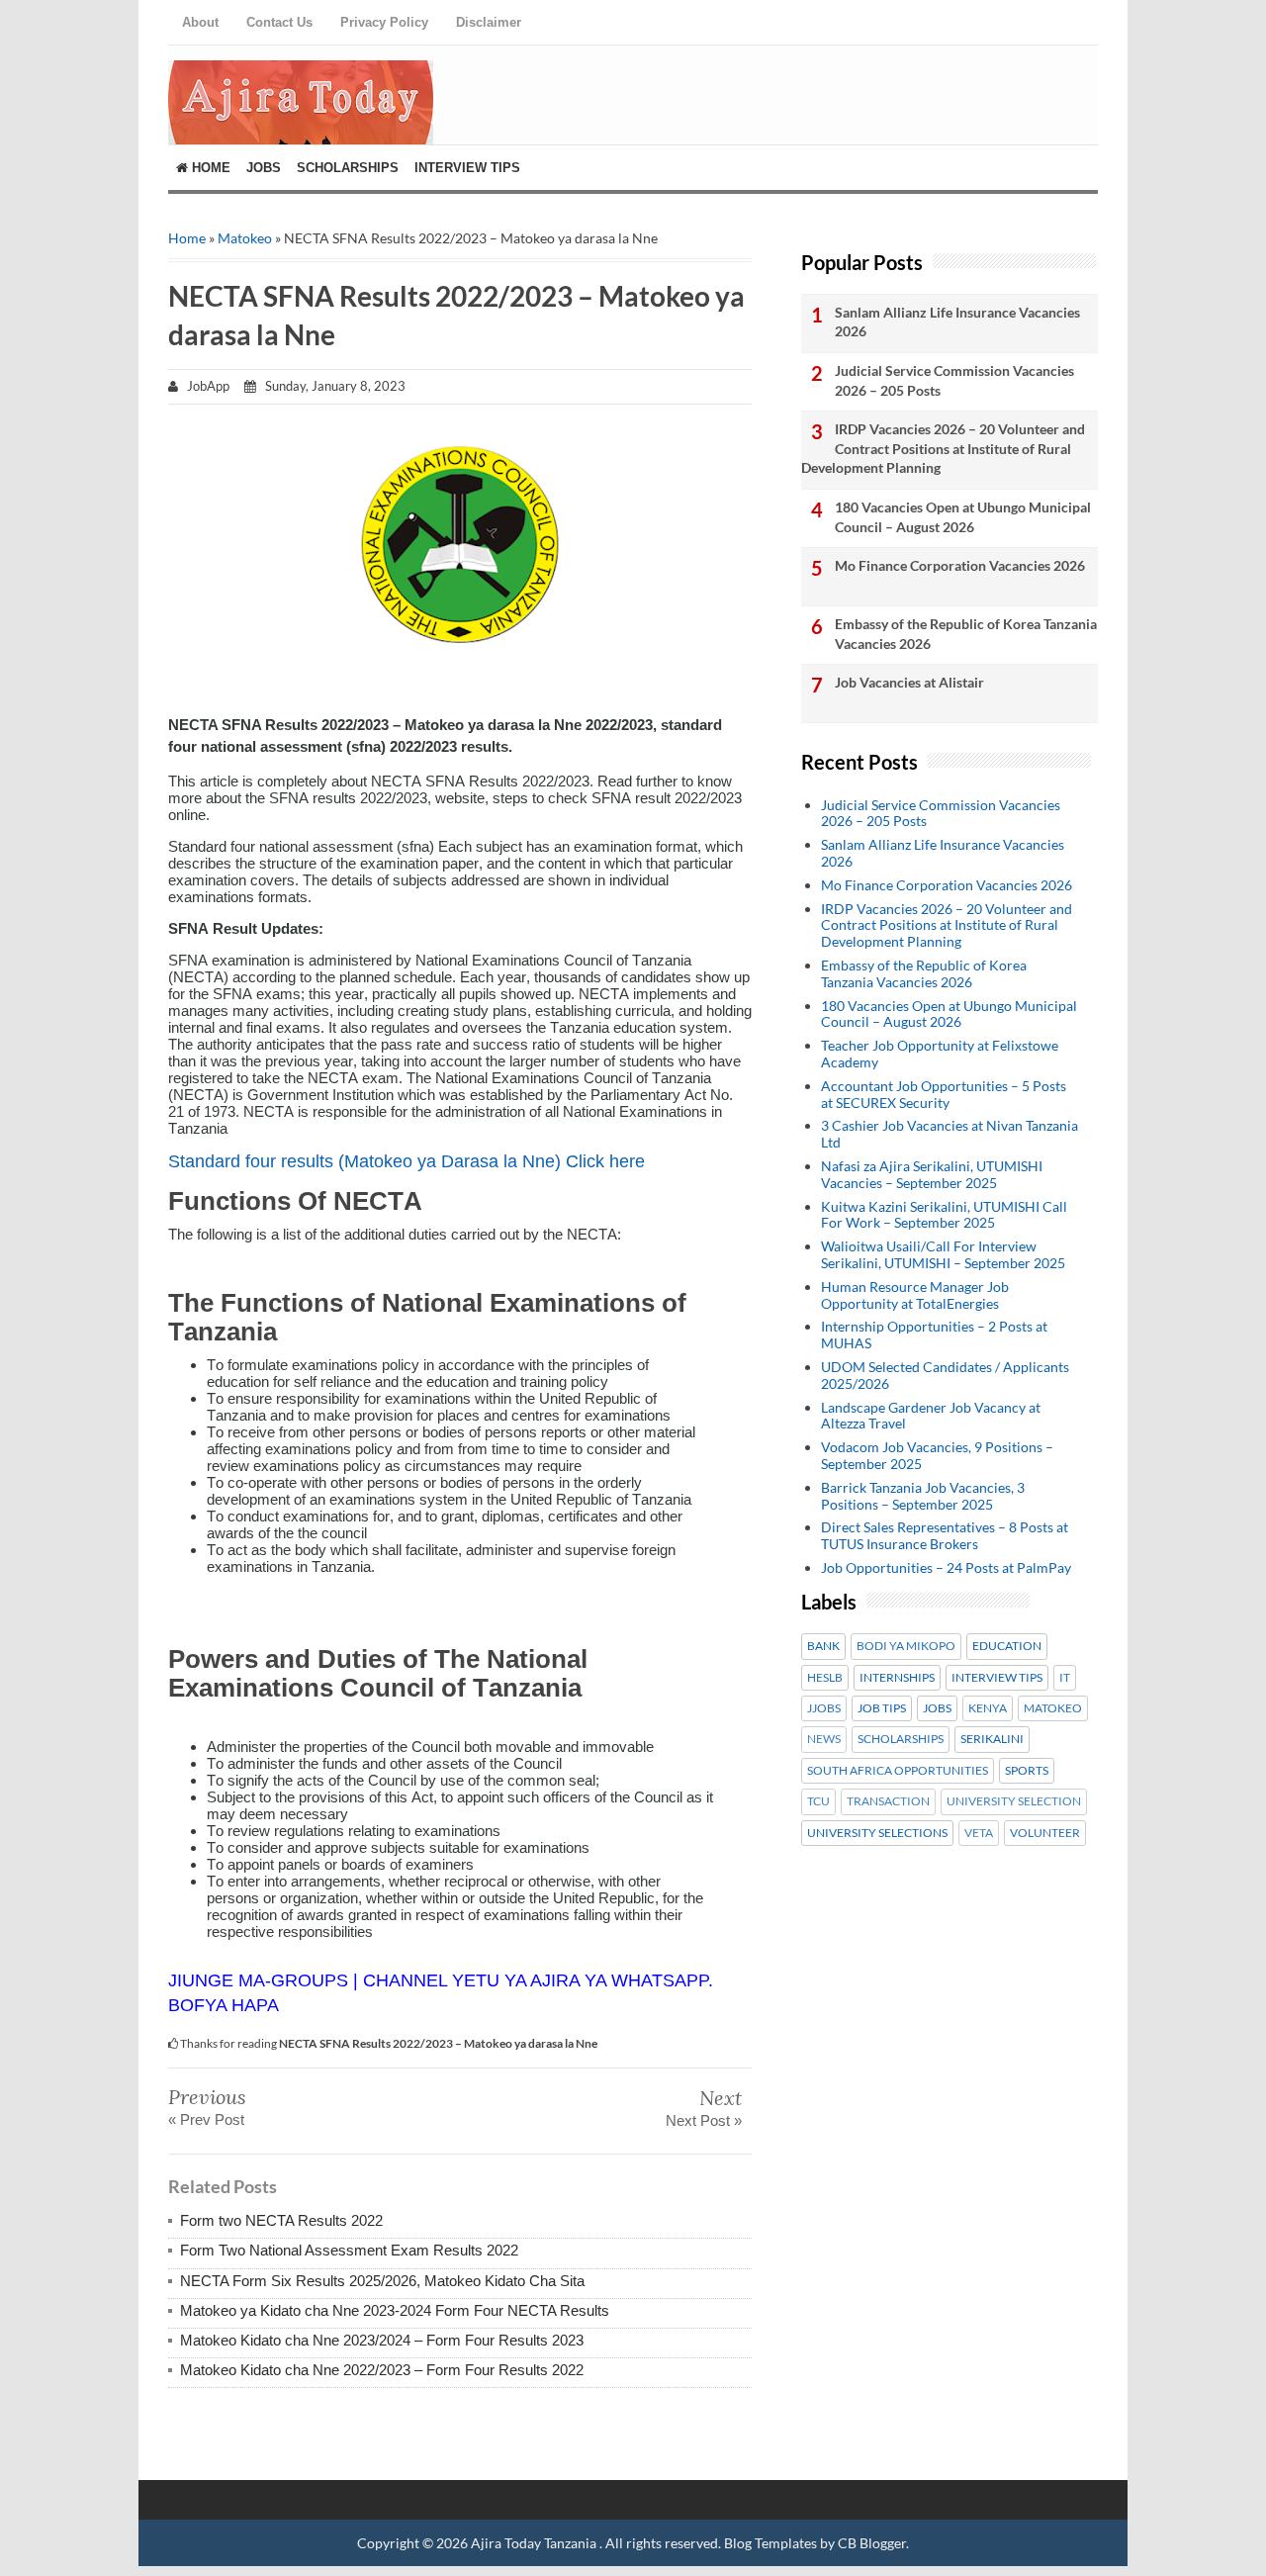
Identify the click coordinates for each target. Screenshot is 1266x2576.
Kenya (988, 1708)
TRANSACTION (888, 1801)
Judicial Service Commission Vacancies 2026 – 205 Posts (954, 380)
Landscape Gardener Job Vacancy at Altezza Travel (931, 1416)
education (1007, 1646)
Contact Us (279, 22)
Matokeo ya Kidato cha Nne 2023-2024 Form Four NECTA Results (395, 2310)
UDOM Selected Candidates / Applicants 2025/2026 (945, 1375)
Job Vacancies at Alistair (909, 682)
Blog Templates (770, 2543)
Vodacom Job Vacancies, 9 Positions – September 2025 (937, 1455)
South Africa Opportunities (898, 1771)
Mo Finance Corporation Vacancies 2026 (960, 565)
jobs (937, 1708)
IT (1065, 1678)
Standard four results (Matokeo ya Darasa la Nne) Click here (407, 1161)
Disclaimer (489, 22)
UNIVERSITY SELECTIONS (877, 1833)
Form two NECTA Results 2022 (281, 2220)
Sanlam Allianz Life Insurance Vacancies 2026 (957, 322)
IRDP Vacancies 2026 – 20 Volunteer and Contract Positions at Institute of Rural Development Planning (943, 448)
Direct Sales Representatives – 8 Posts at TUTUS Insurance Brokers (945, 1535)
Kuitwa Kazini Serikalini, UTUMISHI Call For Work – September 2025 (944, 1215)
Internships (897, 1678)
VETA (979, 1833)
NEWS (824, 1739)
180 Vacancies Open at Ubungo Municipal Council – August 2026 (963, 517)
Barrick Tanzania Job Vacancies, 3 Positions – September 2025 (923, 1496)
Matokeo (245, 238)
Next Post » (704, 2120)
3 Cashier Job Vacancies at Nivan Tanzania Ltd (949, 1134)
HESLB (825, 1678)
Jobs (264, 168)
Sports (1027, 1771)
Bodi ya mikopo (906, 1646)
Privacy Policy (384, 22)
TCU (818, 1801)
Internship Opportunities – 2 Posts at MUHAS (934, 1334)
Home (209, 168)
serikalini (992, 1739)
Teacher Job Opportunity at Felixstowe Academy (940, 1054)
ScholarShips (348, 168)
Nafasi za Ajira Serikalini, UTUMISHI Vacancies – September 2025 (932, 1174)
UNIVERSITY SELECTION (1014, 1801)
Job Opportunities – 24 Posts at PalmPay (946, 1567)
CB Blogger (872, 2543)
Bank (823, 1646)
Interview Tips (467, 168)
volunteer (1045, 1833)
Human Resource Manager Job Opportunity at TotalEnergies (915, 1295)
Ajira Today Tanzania (535, 2543)
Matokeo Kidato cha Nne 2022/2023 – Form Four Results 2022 (382, 2370)
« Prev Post (206, 2119)
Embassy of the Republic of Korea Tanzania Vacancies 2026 (966, 634)
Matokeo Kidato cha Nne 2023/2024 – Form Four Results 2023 (382, 2340)
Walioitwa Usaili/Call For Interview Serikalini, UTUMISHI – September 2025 (943, 1254)
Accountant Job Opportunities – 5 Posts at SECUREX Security (944, 1094)
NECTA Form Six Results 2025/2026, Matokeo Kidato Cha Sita (382, 2281)
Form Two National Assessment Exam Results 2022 (349, 2250)
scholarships (901, 1739)
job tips (882, 1708)
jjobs (824, 1708)
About (200, 22)
